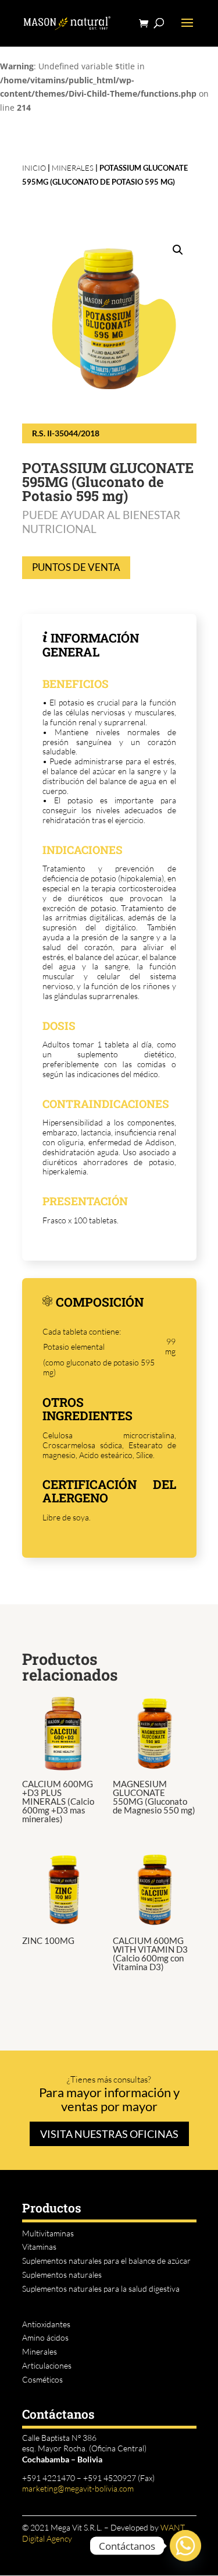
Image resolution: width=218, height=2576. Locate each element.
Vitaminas (39, 2247)
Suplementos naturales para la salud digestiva (101, 2289)
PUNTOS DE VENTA (76, 567)
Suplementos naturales (62, 2275)
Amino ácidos (45, 2337)
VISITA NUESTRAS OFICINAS (109, 2134)
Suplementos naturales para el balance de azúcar (106, 2261)
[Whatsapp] (185, 2546)
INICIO (34, 168)
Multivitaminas (48, 2233)
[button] (178, 250)
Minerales (73, 168)
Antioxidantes (46, 2324)
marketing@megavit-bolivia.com (78, 2488)
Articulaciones (47, 2365)
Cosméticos (42, 2379)
